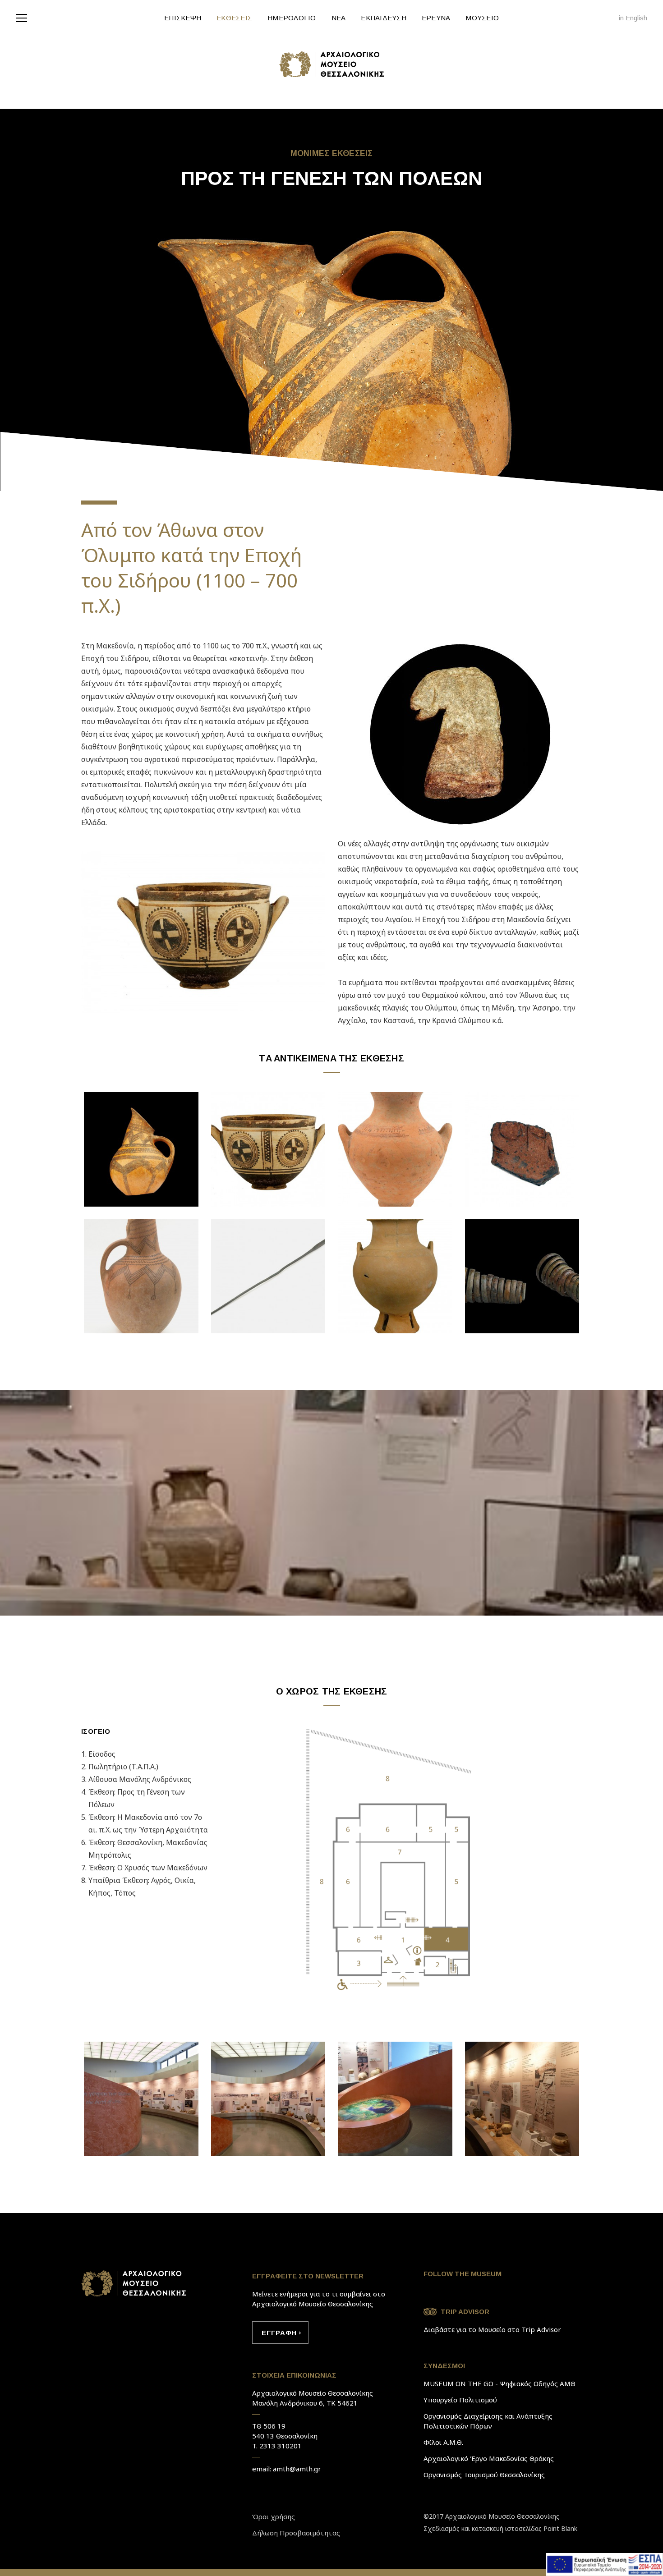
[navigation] (24, 17)
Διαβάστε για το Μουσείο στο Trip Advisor (492, 2329)
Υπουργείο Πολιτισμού (460, 2400)
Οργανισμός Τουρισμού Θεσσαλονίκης (484, 2475)
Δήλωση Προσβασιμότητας (296, 2533)
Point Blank (560, 2528)
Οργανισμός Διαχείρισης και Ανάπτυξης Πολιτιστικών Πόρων (488, 2421)
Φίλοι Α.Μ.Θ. (443, 2442)
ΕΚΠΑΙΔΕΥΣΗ (384, 18)
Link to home (134, 2283)
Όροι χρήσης (274, 2516)
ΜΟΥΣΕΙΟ (482, 18)
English (636, 18)
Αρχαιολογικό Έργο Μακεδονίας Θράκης (489, 2458)
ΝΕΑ (339, 18)
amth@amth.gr (297, 2469)
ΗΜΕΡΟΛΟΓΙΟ (292, 18)
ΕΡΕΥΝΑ (436, 18)
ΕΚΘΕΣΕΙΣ (234, 18)
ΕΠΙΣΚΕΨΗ (183, 18)
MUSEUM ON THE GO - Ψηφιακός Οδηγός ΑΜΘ (500, 2383)
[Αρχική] (331, 64)
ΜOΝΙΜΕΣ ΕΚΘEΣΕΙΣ (332, 153)
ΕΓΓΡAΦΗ (279, 2333)
